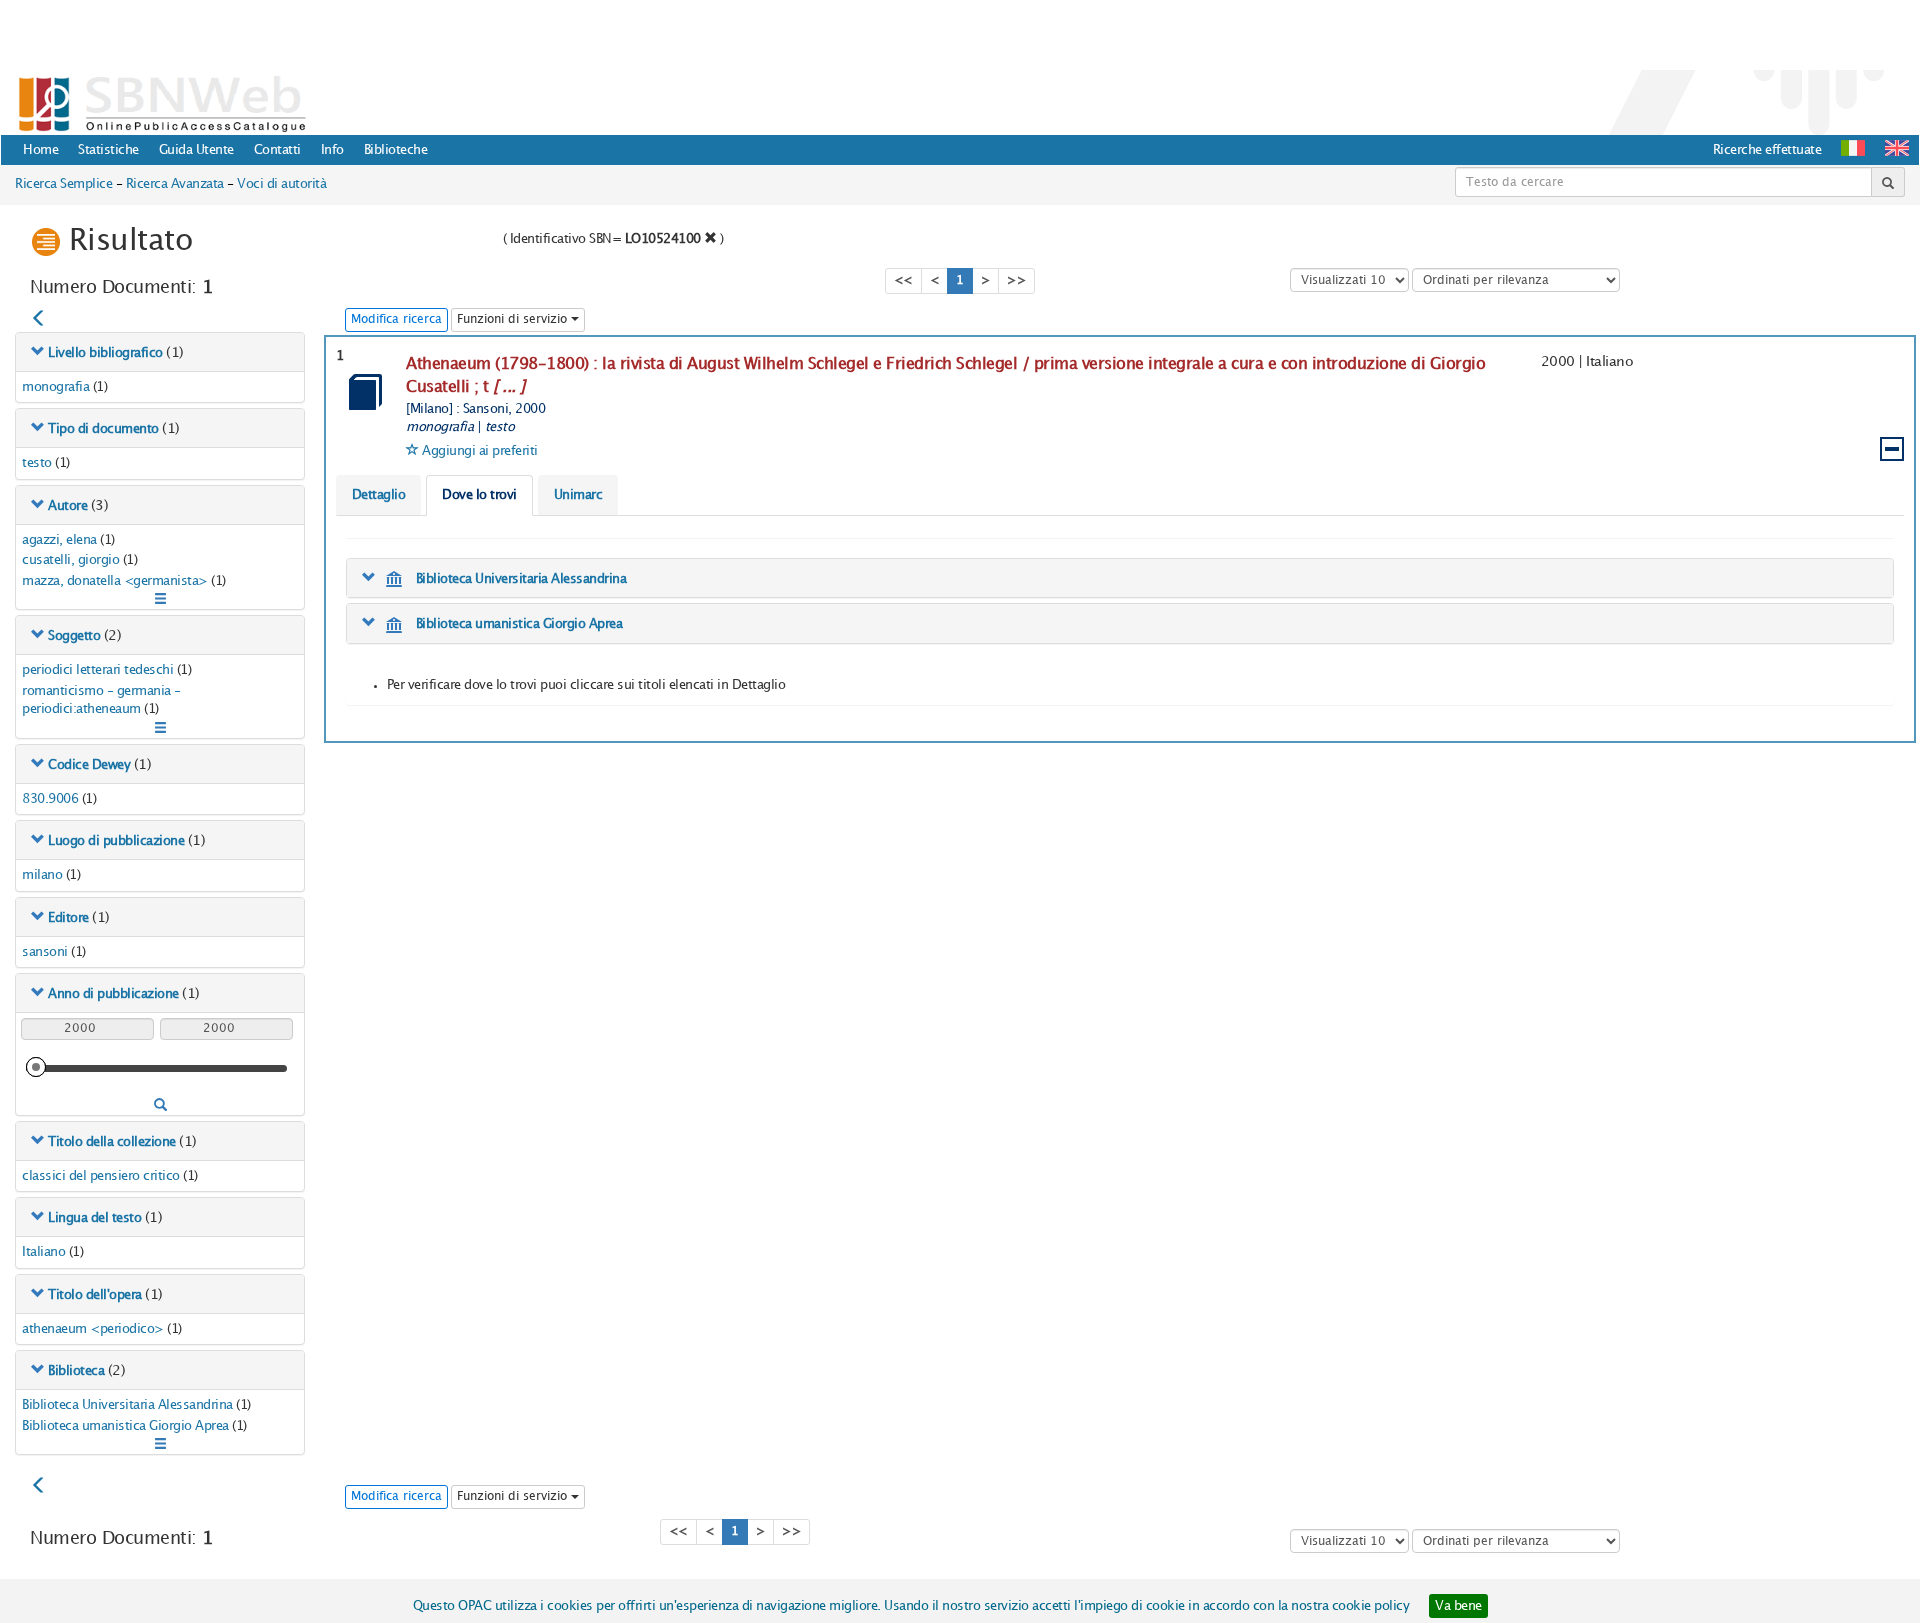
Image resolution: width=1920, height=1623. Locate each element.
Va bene (1458, 1606)
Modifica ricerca (396, 319)
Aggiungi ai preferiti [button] (480, 451)
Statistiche (108, 150)
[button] (1897, 148)
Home (40, 150)
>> (1016, 280)
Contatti (277, 150)
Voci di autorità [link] (281, 184)
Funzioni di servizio (514, 319)
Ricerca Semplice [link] (63, 184)
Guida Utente (196, 150)
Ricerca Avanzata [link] (175, 184)
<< (903, 280)
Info (332, 150)
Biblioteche (396, 150)
